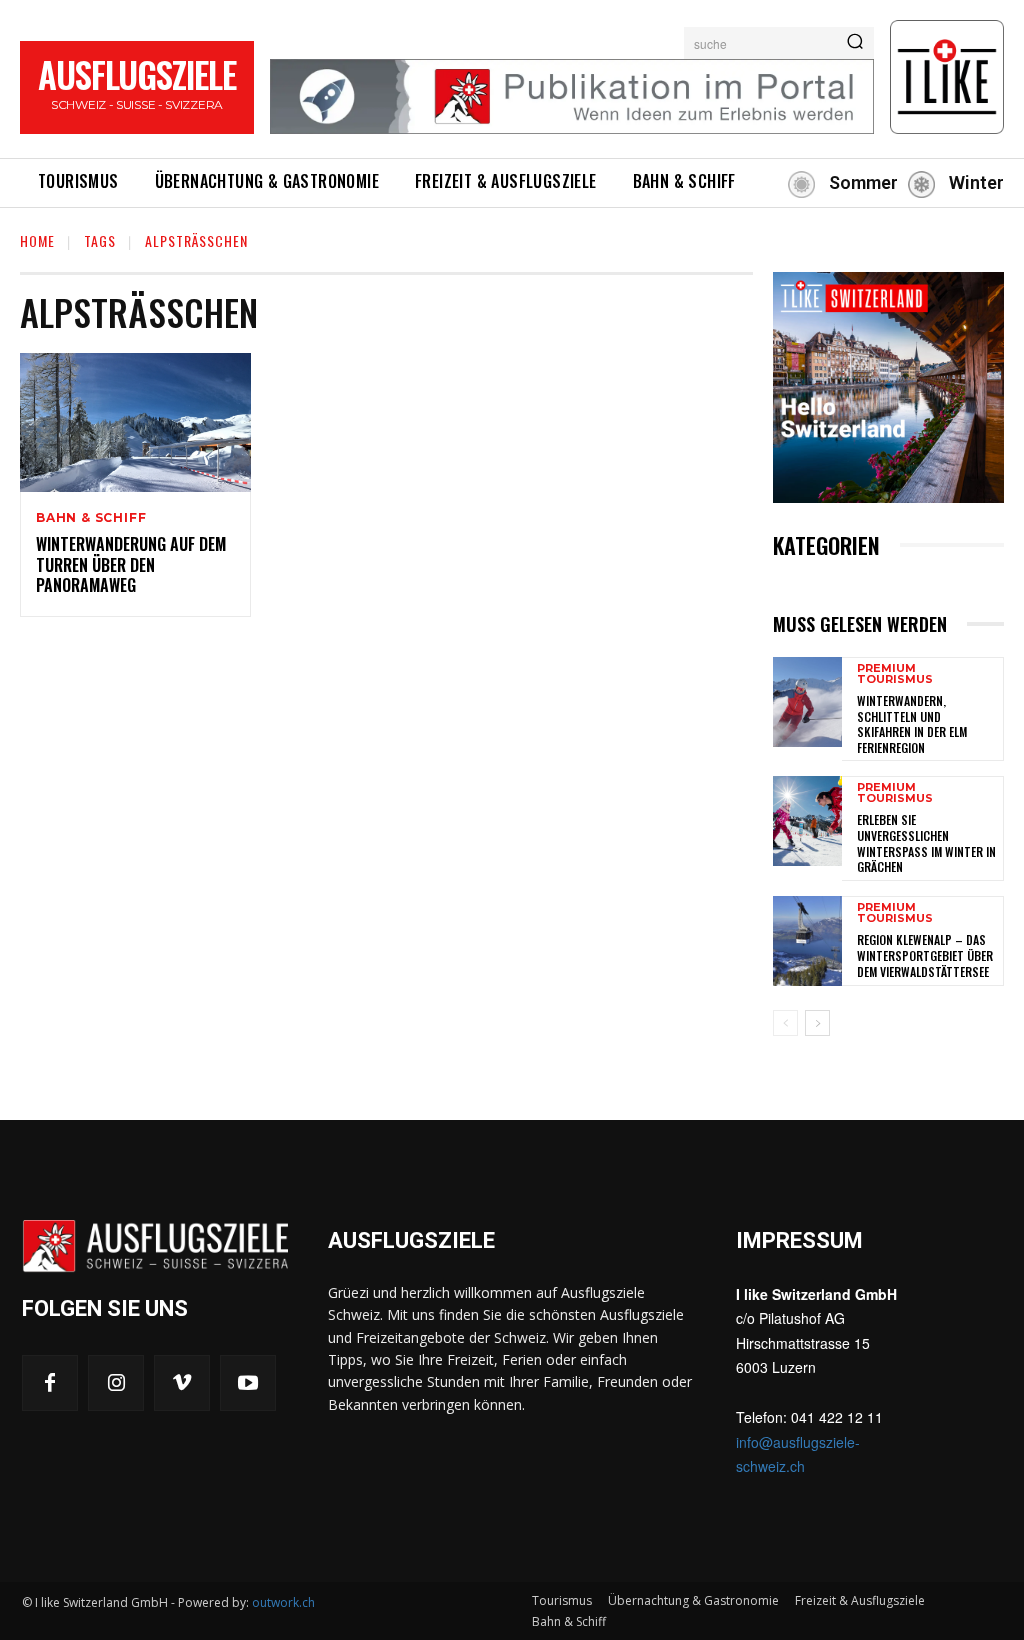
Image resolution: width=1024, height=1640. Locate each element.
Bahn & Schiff (91, 518)
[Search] (855, 43)
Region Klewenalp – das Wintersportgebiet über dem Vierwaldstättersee (925, 955)
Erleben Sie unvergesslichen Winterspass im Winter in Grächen (926, 843)
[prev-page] (785, 1023)
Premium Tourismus (895, 674)
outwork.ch (283, 1602)
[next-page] (817, 1023)
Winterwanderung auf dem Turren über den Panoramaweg (131, 565)
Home (37, 240)
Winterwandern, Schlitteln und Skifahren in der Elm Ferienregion (912, 724)
